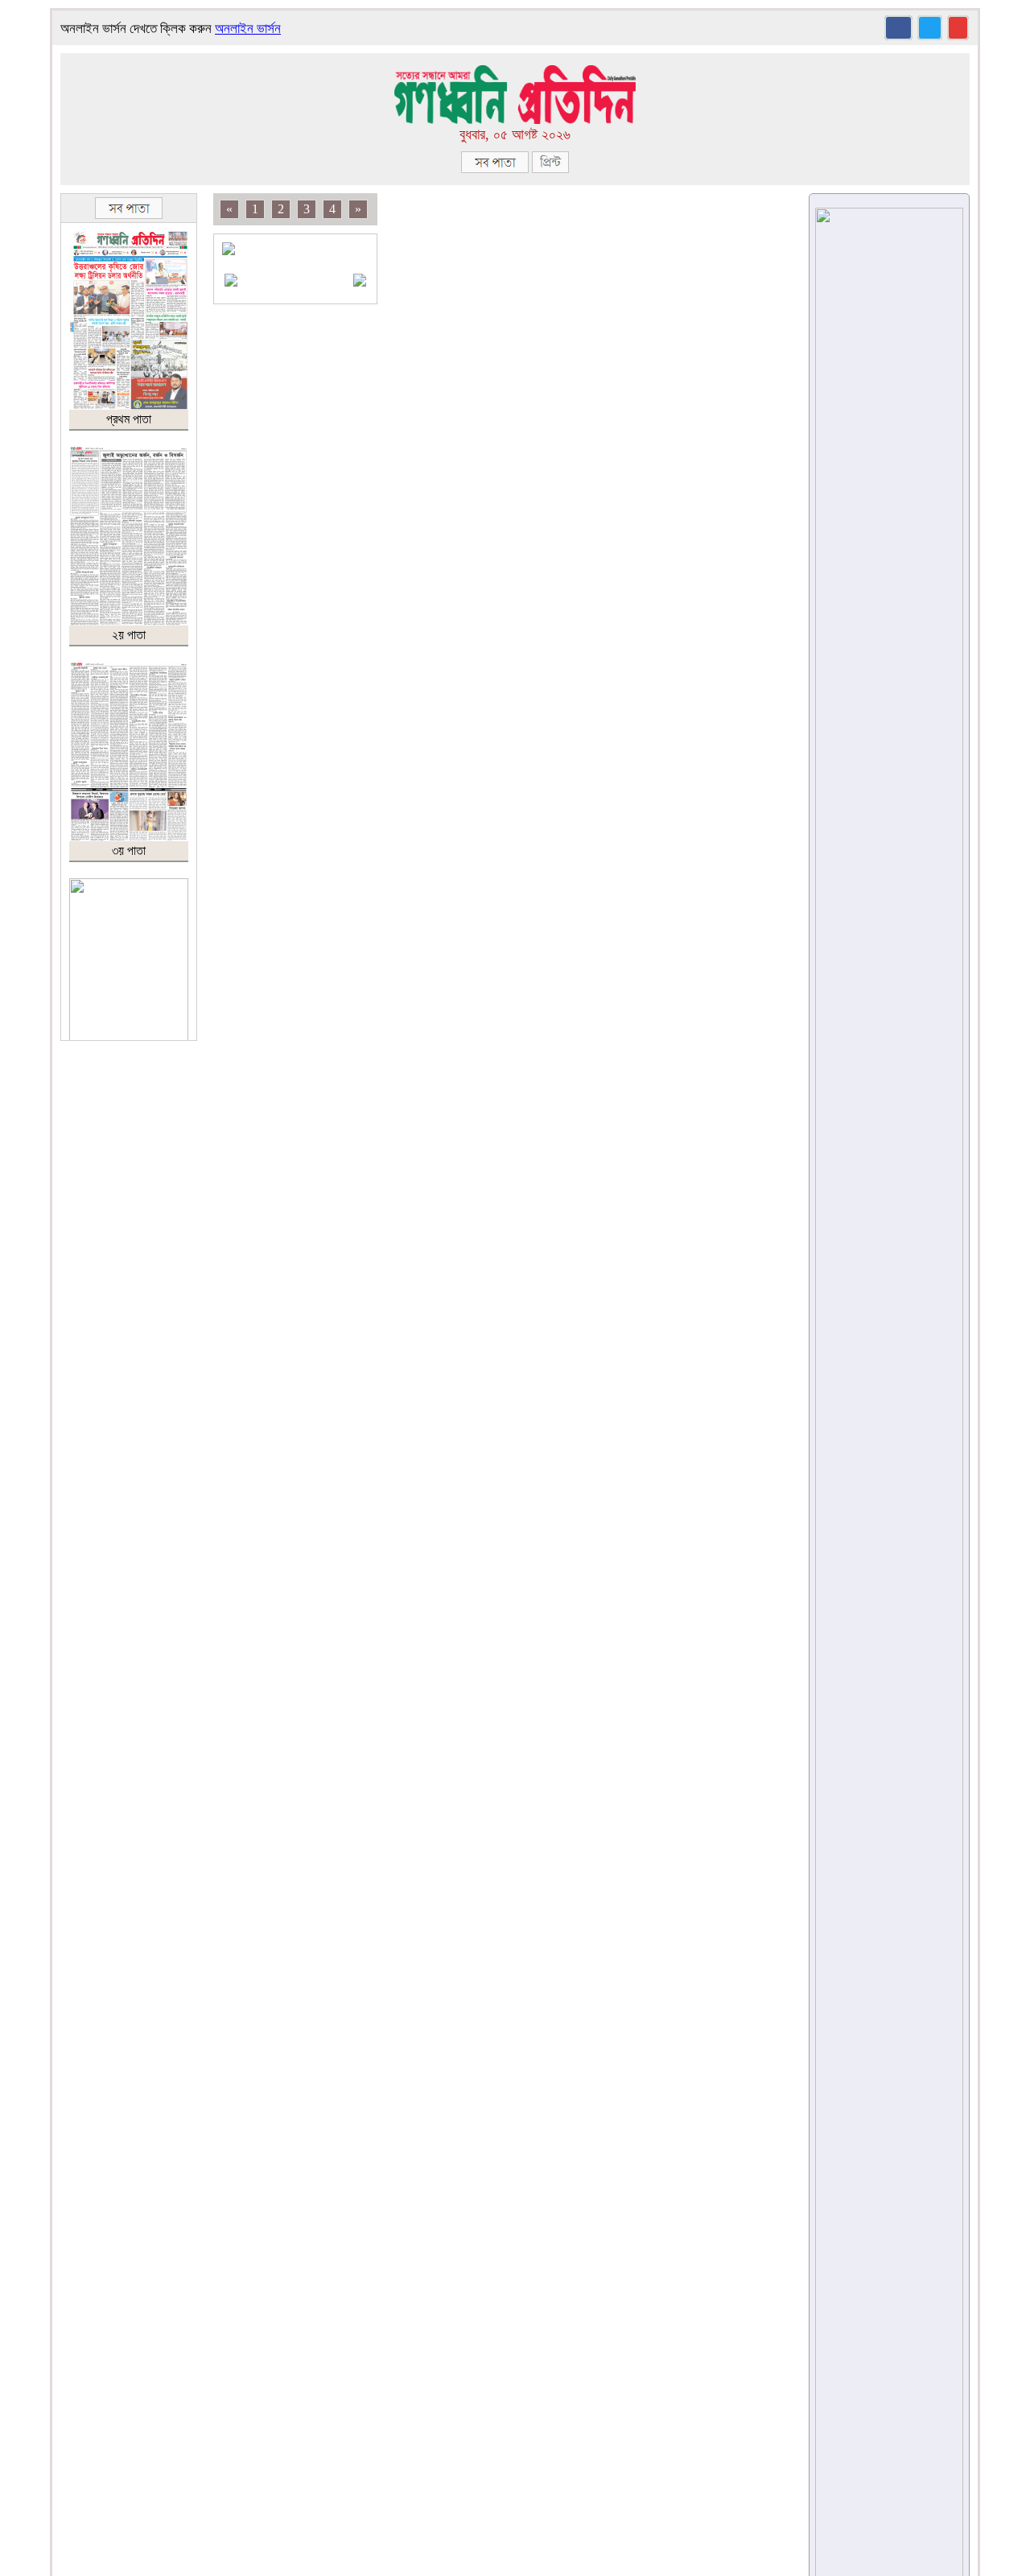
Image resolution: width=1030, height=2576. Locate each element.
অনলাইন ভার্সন (248, 29)
